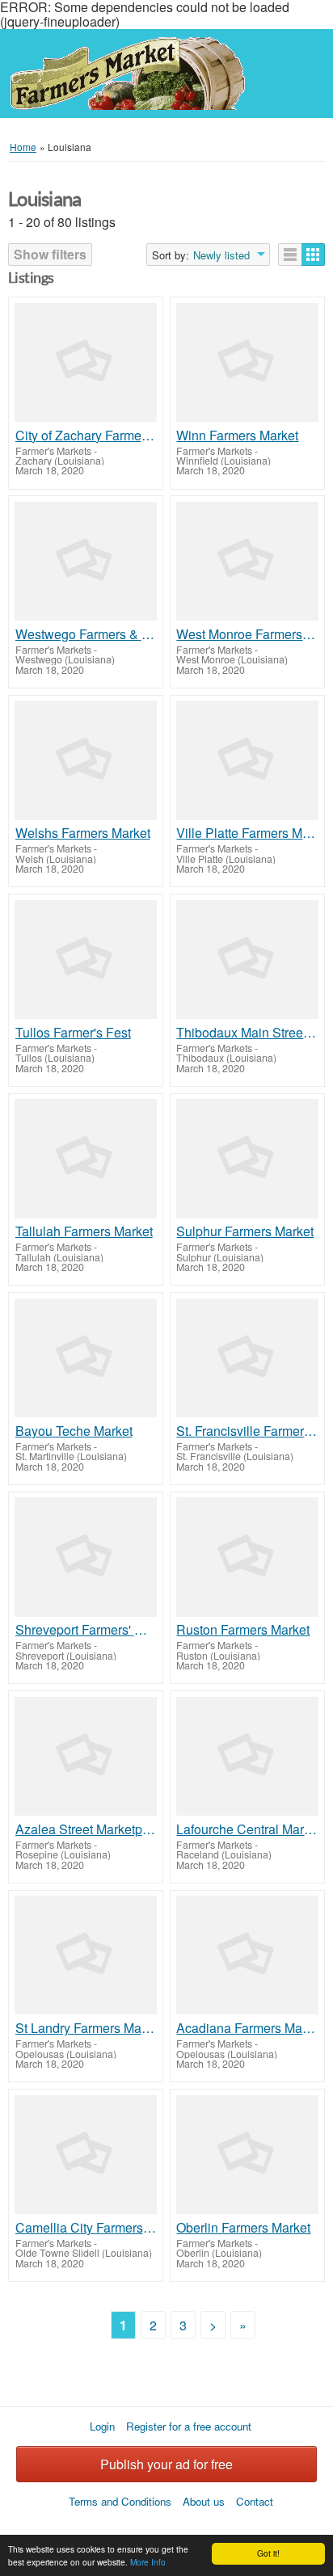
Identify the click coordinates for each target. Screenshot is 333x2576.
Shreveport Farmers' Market (86, 1630)
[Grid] (313, 255)
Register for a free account (189, 2426)
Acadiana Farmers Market (247, 2028)
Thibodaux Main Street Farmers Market (247, 1033)
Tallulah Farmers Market (84, 1231)
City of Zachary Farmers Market (86, 436)
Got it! (268, 2553)
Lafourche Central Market (247, 1829)
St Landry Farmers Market (86, 2028)
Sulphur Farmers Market (245, 1231)
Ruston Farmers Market (243, 1630)
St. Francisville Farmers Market (247, 1431)
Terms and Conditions (120, 2501)
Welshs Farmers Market (83, 833)
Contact (255, 2501)
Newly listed (221, 255)
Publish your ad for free (166, 2464)
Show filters (50, 254)
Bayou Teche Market (74, 1431)
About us (204, 2501)
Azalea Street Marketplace (86, 1829)
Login (102, 2426)
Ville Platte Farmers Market (247, 833)
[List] (290, 255)
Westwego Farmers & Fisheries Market (86, 634)
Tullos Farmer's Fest (73, 1033)
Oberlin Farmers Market (243, 2228)
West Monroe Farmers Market (247, 634)
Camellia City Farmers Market (86, 2228)
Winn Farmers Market (237, 436)
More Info (148, 2562)
